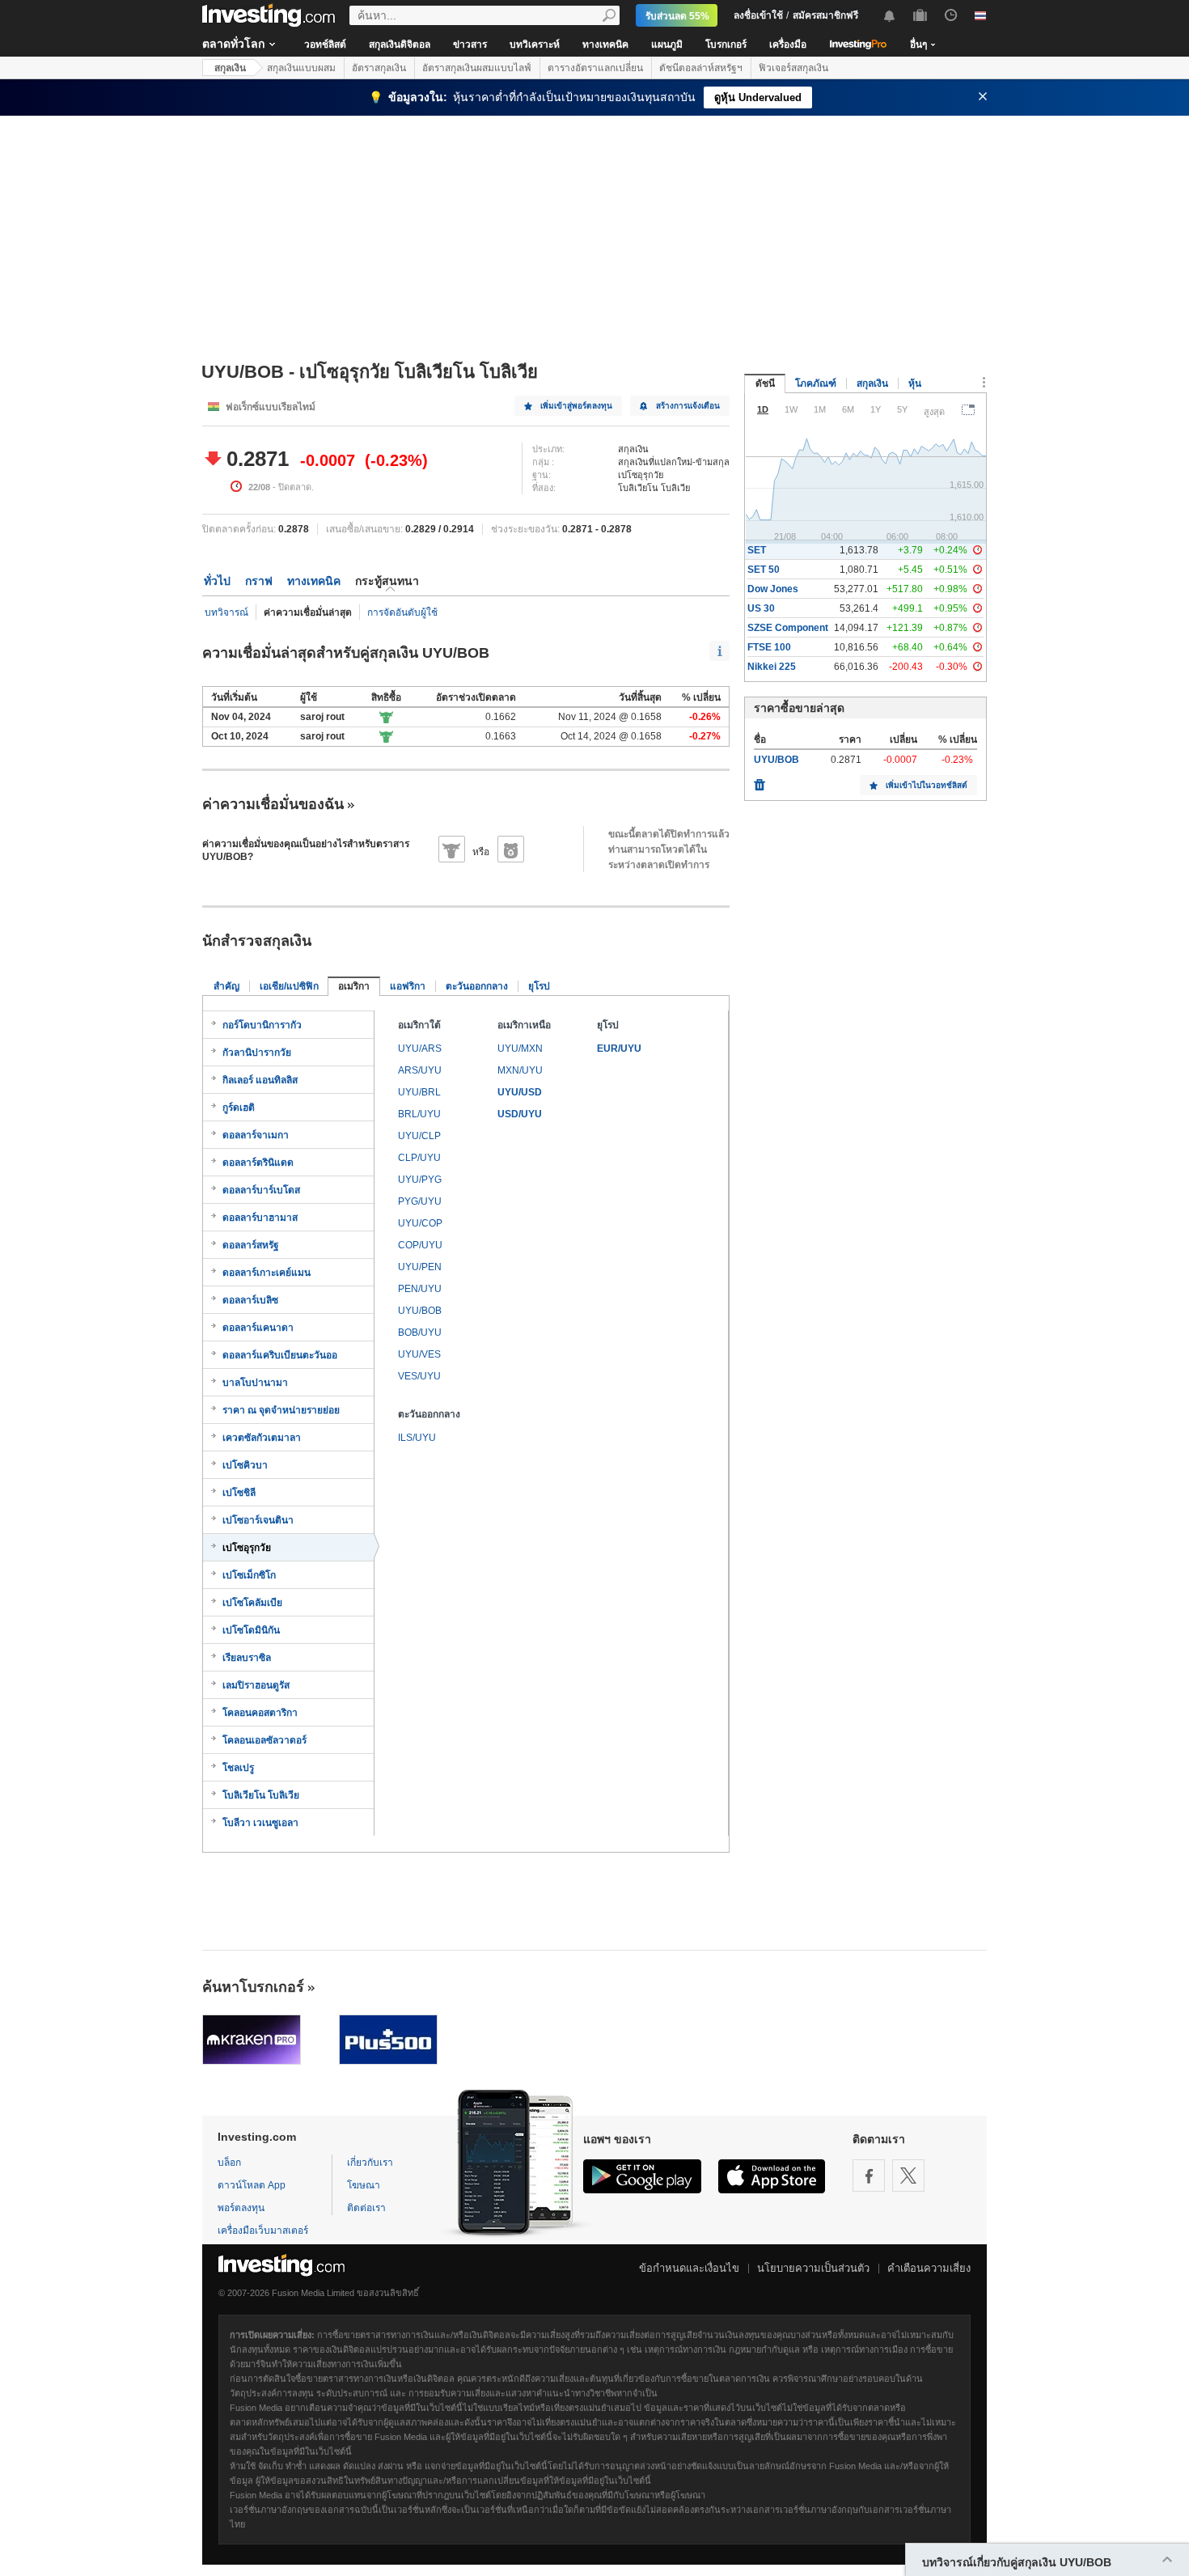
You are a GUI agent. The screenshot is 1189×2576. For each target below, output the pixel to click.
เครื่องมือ (788, 44)
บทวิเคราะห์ (535, 44)
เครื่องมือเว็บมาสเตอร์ (263, 2231)
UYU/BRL (419, 1092)
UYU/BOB (420, 1311)
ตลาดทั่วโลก (233, 44)
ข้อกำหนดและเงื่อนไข (689, 2268)
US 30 (761, 608)
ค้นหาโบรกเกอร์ (253, 1987)
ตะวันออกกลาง (477, 986)
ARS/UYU (420, 1070)
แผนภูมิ (667, 44)
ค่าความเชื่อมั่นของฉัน (273, 804)
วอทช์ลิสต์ (325, 44)
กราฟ (259, 581)
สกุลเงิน (230, 68)
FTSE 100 (769, 647)
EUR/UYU (619, 1049)
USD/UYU (520, 1114)
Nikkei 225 (772, 667)
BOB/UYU (420, 1332)
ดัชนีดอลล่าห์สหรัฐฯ (701, 68)
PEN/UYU (420, 1289)
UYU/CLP (419, 1136)
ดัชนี (765, 383)
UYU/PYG (420, 1180)
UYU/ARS (420, 1049)
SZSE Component (788, 628)
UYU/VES (419, 1354)
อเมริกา (354, 986)
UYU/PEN (420, 1267)
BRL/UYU (419, 1114)
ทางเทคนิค (605, 44)
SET (757, 550)
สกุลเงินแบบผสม (301, 68)
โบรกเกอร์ (726, 44)
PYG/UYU (420, 1201)
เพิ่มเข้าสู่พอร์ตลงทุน (576, 406)
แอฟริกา (408, 986)
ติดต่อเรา (366, 2208)
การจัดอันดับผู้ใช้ (402, 612)
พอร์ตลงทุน (241, 2208)
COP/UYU (420, 1245)
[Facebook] (869, 2176)
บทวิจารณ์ (226, 612)
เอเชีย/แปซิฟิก (289, 986)
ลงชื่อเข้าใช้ (758, 15)
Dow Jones (773, 589)
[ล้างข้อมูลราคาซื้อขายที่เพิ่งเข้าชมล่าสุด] (760, 781)
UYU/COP (420, 1223)
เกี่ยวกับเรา (370, 2163)
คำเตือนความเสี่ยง (929, 2268)
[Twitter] (908, 2176)
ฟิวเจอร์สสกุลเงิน (793, 68)
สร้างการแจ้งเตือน (688, 406)
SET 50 (764, 570)
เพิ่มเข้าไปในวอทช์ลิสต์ (927, 785)
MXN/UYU (520, 1070)
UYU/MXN (520, 1049)
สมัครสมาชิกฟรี (825, 15)
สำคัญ (226, 986)
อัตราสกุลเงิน (379, 68)
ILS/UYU (417, 1438)
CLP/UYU (419, 1158)
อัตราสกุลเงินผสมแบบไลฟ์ (477, 68)
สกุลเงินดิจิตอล (400, 44)
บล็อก (229, 2163)
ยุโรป (539, 986)
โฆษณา (364, 2185)
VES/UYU (419, 1376)
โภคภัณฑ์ (816, 383)
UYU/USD (520, 1092)
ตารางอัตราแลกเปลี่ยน (595, 68)
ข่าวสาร (470, 44)
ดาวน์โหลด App (252, 2185)
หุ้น (915, 383)
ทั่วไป (217, 581)
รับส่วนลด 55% (677, 16)
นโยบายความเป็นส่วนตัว (813, 2268)
